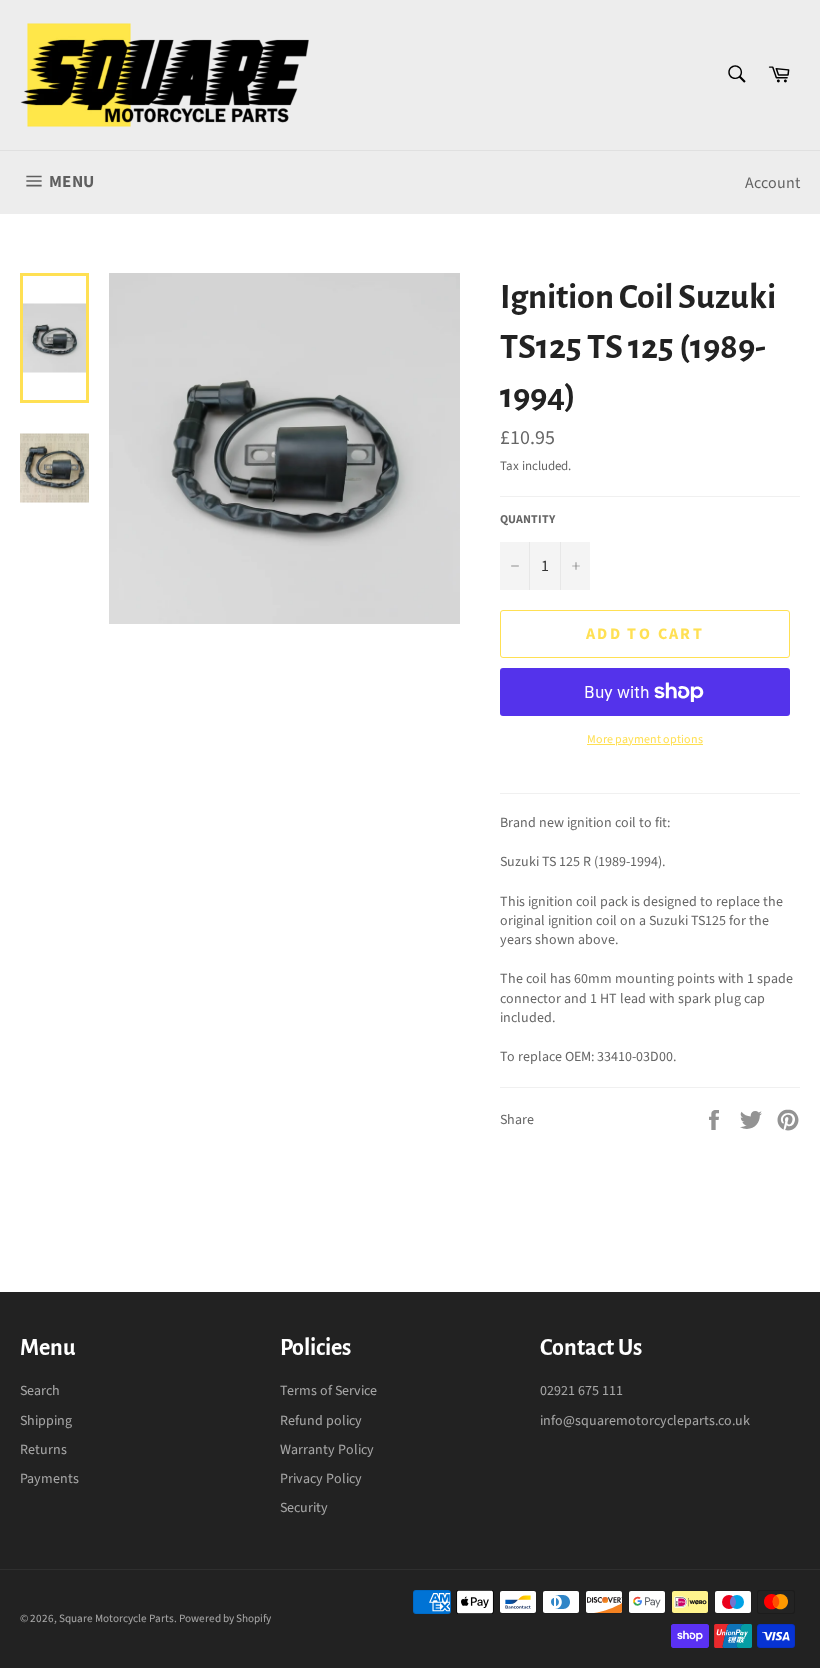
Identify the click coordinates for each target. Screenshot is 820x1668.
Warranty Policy (327, 1450)
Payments (49, 1479)
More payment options (645, 740)
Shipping (46, 1421)
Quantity (527, 520)
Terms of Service (328, 1391)
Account (772, 183)
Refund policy (321, 1421)
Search (40, 1391)
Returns (43, 1450)
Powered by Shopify (225, 1618)
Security (304, 1508)
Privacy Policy (321, 1479)
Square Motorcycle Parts (116, 1618)
